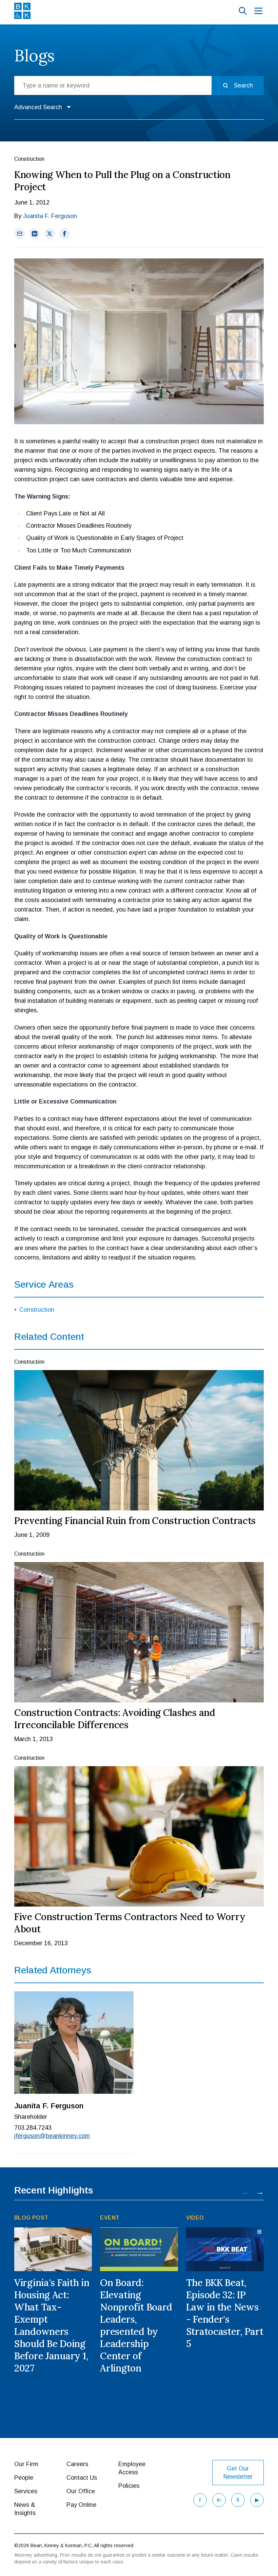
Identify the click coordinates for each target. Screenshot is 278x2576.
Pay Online (81, 2505)
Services (26, 2491)
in (219, 2500)
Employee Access (132, 2468)
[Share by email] (20, 234)
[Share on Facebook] (64, 234)
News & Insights (25, 2509)
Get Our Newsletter (238, 2473)
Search (243, 85)
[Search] (243, 11)
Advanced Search (38, 107)
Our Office (81, 2491)
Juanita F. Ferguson (50, 216)
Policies (129, 2486)
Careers (77, 2464)
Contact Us (82, 2478)
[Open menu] (258, 11)
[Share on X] (49, 234)
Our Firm (26, 2464)
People (24, 2478)
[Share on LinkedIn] (35, 234)
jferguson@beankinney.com (52, 2136)
